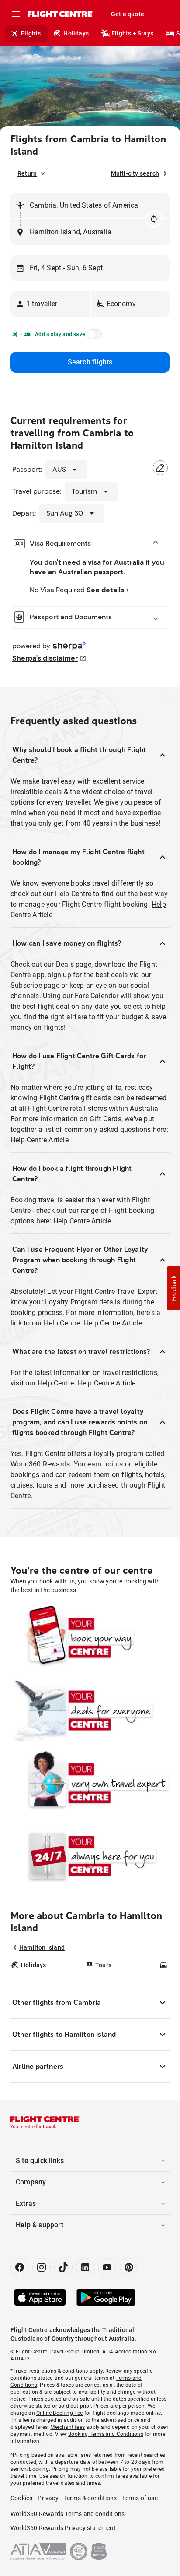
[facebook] (20, 2267)
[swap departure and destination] (154, 219)
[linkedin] (85, 2267)
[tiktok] (63, 2267)
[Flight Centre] (60, 14)
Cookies (21, 2498)
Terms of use (140, 2498)
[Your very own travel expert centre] (90, 1783)
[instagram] (42, 2267)
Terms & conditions (90, 2498)
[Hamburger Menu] (16, 14)
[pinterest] (129, 2267)
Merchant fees (67, 2427)
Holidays (76, 33)
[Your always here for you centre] (90, 1856)
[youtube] (107, 2267)
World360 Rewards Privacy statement (63, 2528)
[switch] (93, 337)
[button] (50, 304)
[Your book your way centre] (90, 1638)
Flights (31, 33)
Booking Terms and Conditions (106, 2434)
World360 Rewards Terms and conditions (67, 2514)
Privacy (48, 2498)
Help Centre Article (40, 1140)
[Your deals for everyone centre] (90, 1710)
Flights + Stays (132, 33)
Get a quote (128, 14)
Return (27, 173)
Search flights (90, 362)
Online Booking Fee (60, 2413)
